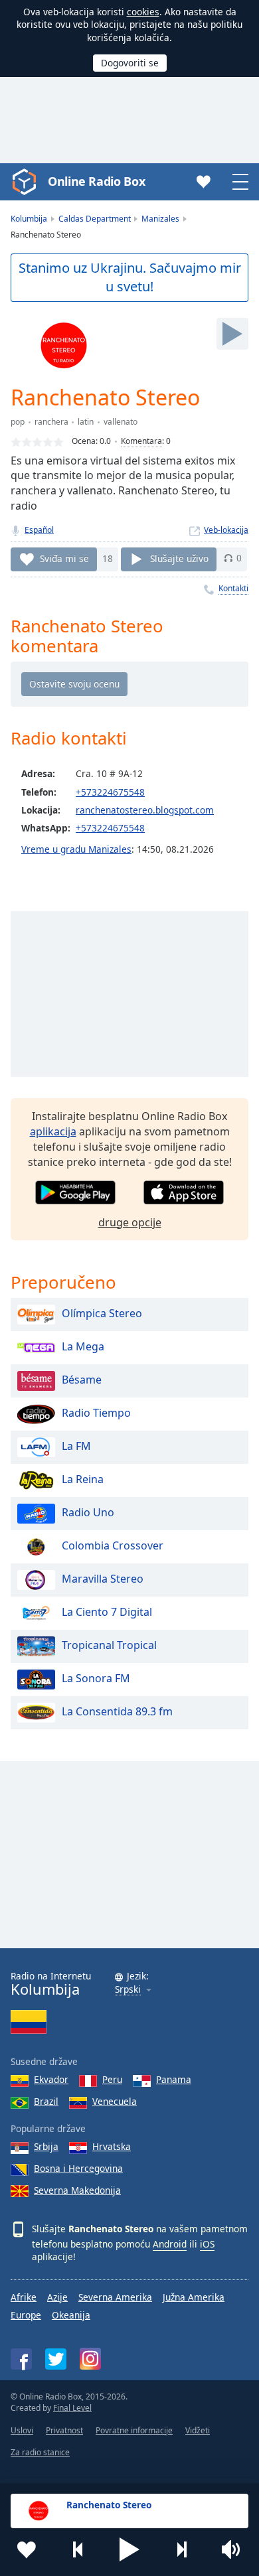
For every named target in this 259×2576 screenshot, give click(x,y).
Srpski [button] (128, 1990)
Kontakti (233, 588)
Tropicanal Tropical (109, 1646)
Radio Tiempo (96, 1413)
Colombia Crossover (113, 1546)
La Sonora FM (96, 1679)
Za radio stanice (40, 2452)
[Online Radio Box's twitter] (56, 2359)
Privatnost (64, 2430)
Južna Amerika (194, 2297)
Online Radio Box (96, 181)
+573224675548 (110, 792)
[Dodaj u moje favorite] (27, 2549)
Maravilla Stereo (103, 1579)
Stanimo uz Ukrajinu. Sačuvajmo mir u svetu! (130, 277)
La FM (76, 1447)
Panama (174, 2079)
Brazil (46, 2101)
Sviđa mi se (64, 558)
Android (170, 2244)
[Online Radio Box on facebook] (21, 2359)
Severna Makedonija (77, 2190)
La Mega (83, 1347)
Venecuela (115, 2101)
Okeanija (71, 2315)
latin (86, 422)
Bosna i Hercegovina (78, 2168)
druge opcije (130, 1222)
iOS (207, 2244)
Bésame (82, 1380)
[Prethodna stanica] (78, 2549)
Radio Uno (88, 1513)
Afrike (24, 2297)
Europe (26, 2315)
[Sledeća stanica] (181, 2549)
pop (18, 422)
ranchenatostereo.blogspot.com (145, 810)
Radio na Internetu (51, 1984)
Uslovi (22, 2430)
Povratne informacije (134, 2430)
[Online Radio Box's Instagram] (90, 2359)
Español (39, 530)
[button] (129, 2549)
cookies (143, 12)
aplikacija (53, 1131)
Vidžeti (198, 2430)
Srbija (46, 2146)
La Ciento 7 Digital (107, 1612)
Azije (57, 2297)
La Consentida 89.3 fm (117, 1712)
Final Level (72, 2408)
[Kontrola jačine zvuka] (232, 2549)
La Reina (83, 1480)
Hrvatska (112, 2146)
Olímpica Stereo (102, 1314)
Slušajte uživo (179, 558)
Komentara (141, 441)
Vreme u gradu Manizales (76, 849)
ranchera (51, 422)
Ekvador (51, 2079)
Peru (112, 2079)
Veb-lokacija (226, 530)
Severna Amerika (115, 2297)
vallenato (121, 422)
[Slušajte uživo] (232, 334)
